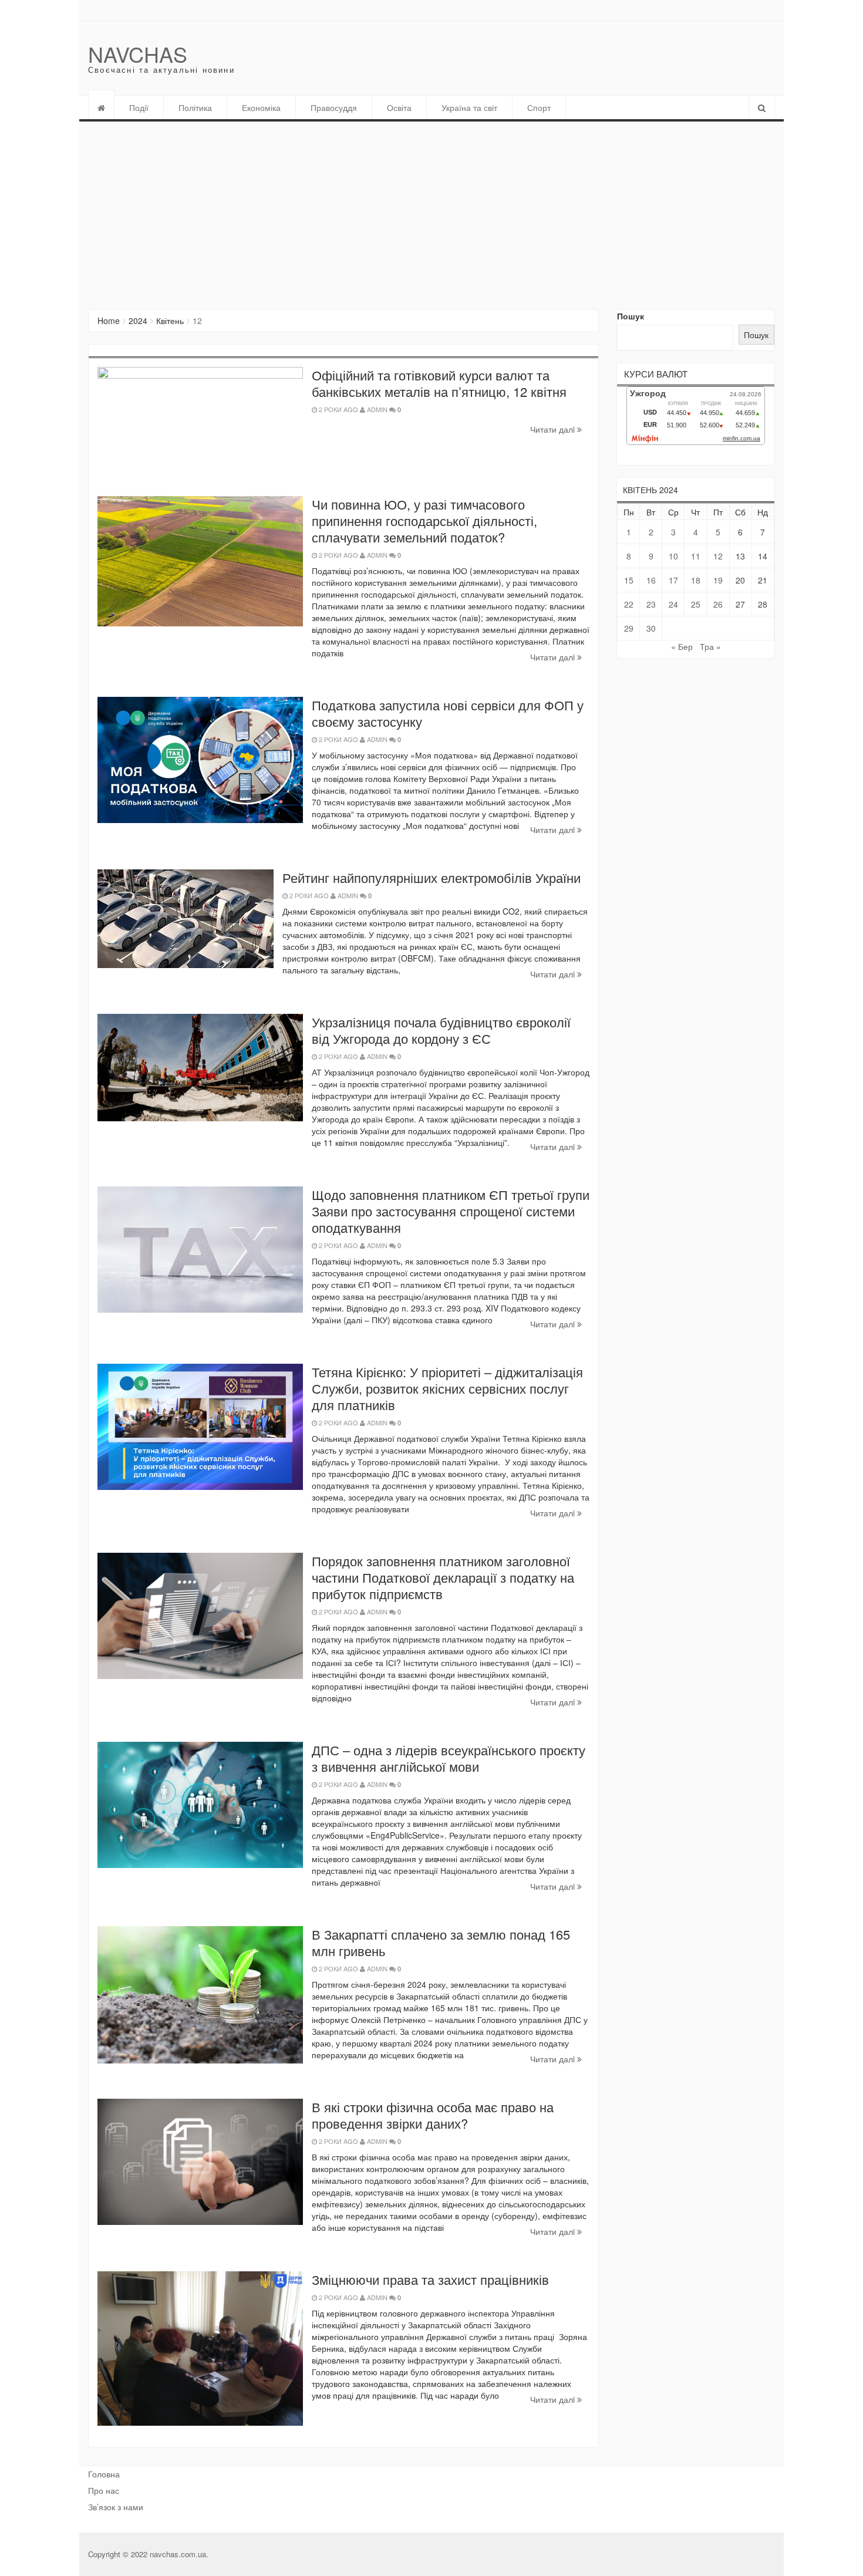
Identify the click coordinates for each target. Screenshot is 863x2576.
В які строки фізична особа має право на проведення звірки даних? (433, 2115)
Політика (195, 107)
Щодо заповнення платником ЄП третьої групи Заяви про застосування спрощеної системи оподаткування (451, 1211)
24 (673, 604)
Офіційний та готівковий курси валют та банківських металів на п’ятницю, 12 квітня (439, 383)
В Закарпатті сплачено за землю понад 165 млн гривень (441, 1942)
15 (629, 580)
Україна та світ (469, 107)
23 (651, 604)
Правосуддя (334, 107)
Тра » (710, 646)
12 (718, 556)
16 (651, 580)
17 (673, 580)
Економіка (261, 107)
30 (651, 628)
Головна (104, 2474)
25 (696, 604)
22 (629, 604)
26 (718, 604)
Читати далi (554, 429)
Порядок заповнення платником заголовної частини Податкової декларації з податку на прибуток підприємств (443, 1577)
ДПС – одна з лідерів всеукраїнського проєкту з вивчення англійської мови (449, 1758)
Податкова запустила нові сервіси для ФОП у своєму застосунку (448, 713)
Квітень (170, 321)
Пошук (631, 316)
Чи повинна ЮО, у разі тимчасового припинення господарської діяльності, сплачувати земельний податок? (424, 520)
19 (718, 580)
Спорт (539, 107)
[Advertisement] (431, 210)
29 (629, 628)
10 (673, 556)
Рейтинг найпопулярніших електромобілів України (431, 877)
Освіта (399, 107)
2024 (138, 321)
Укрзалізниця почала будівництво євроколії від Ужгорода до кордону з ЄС (441, 1030)
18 (696, 580)
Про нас (104, 2490)
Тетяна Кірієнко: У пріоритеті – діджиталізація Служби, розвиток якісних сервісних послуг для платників (447, 1388)
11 (696, 556)
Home (109, 321)
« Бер (682, 646)
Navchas (138, 54)
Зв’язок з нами (116, 2507)
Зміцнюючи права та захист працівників (430, 2279)
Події (139, 107)
